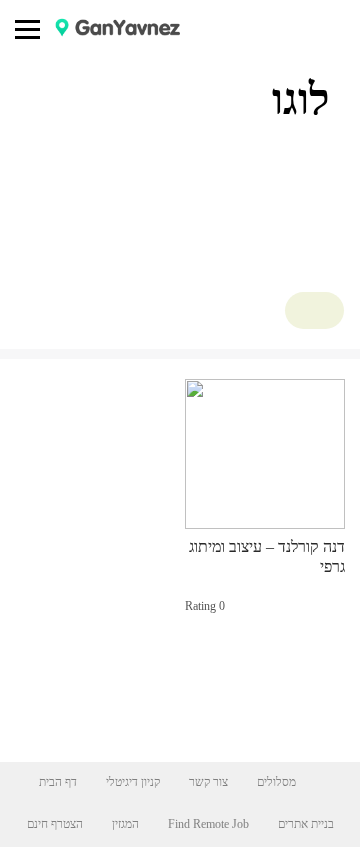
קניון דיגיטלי (133, 782)
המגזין (125, 824)
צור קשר (208, 782)
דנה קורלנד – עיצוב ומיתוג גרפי (267, 556)
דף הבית (58, 782)
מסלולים (276, 782)
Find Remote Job (208, 824)
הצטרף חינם (55, 824)
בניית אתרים (306, 824)
